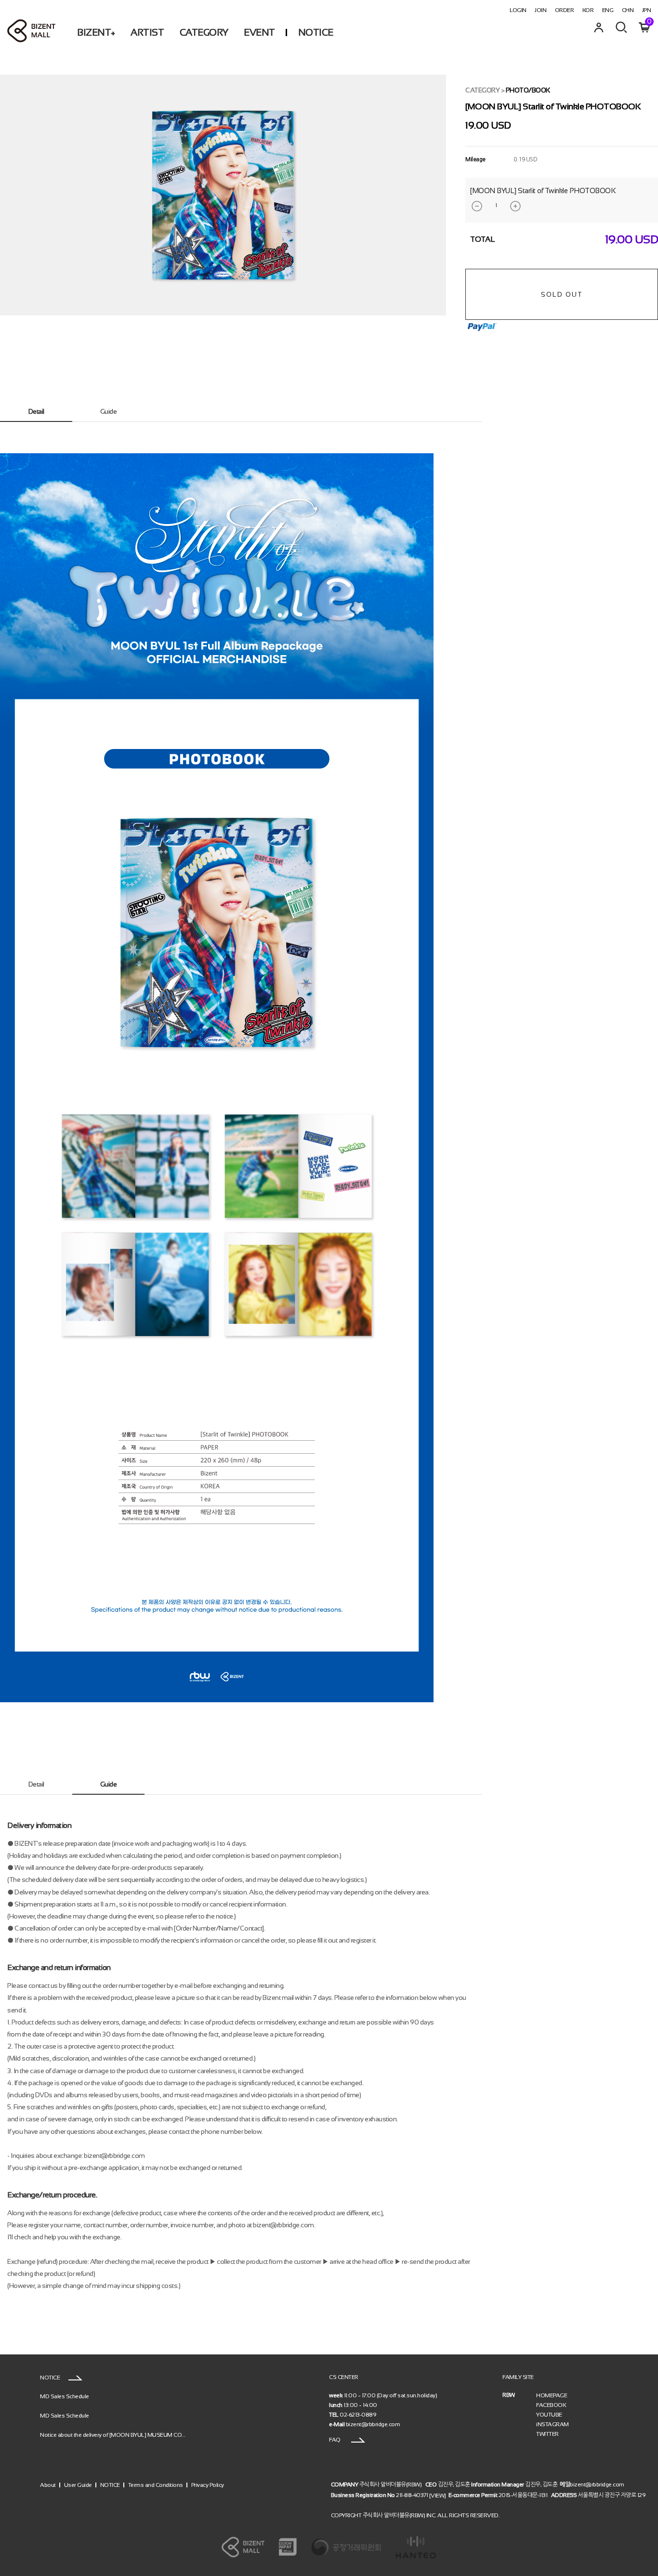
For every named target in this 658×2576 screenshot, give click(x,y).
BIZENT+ (96, 32)
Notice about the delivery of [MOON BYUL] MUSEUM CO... (113, 2434)
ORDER (565, 10)
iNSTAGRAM (553, 2424)
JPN (647, 10)
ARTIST (147, 32)
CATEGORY (204, 32)
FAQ (335, 2440)
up (515, 206)
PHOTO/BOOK (528, 90)
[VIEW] (438, 2495)
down (477, 206)
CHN (628, 10)
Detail (36, 411)
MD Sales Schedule (65, 2396)
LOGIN (518, 10)
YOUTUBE (549, 2415)
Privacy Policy (208, 2485)
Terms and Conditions (156, 2485)
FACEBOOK (551, 2405)
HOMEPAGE (552, 2395)
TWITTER (547, 2434)
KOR (588, 10)
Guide (109, 411)
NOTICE (316, 32)
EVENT (259, 32)
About (48, 2485)
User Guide (78, 2485)
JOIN (540, 10)
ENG (608, 10)
